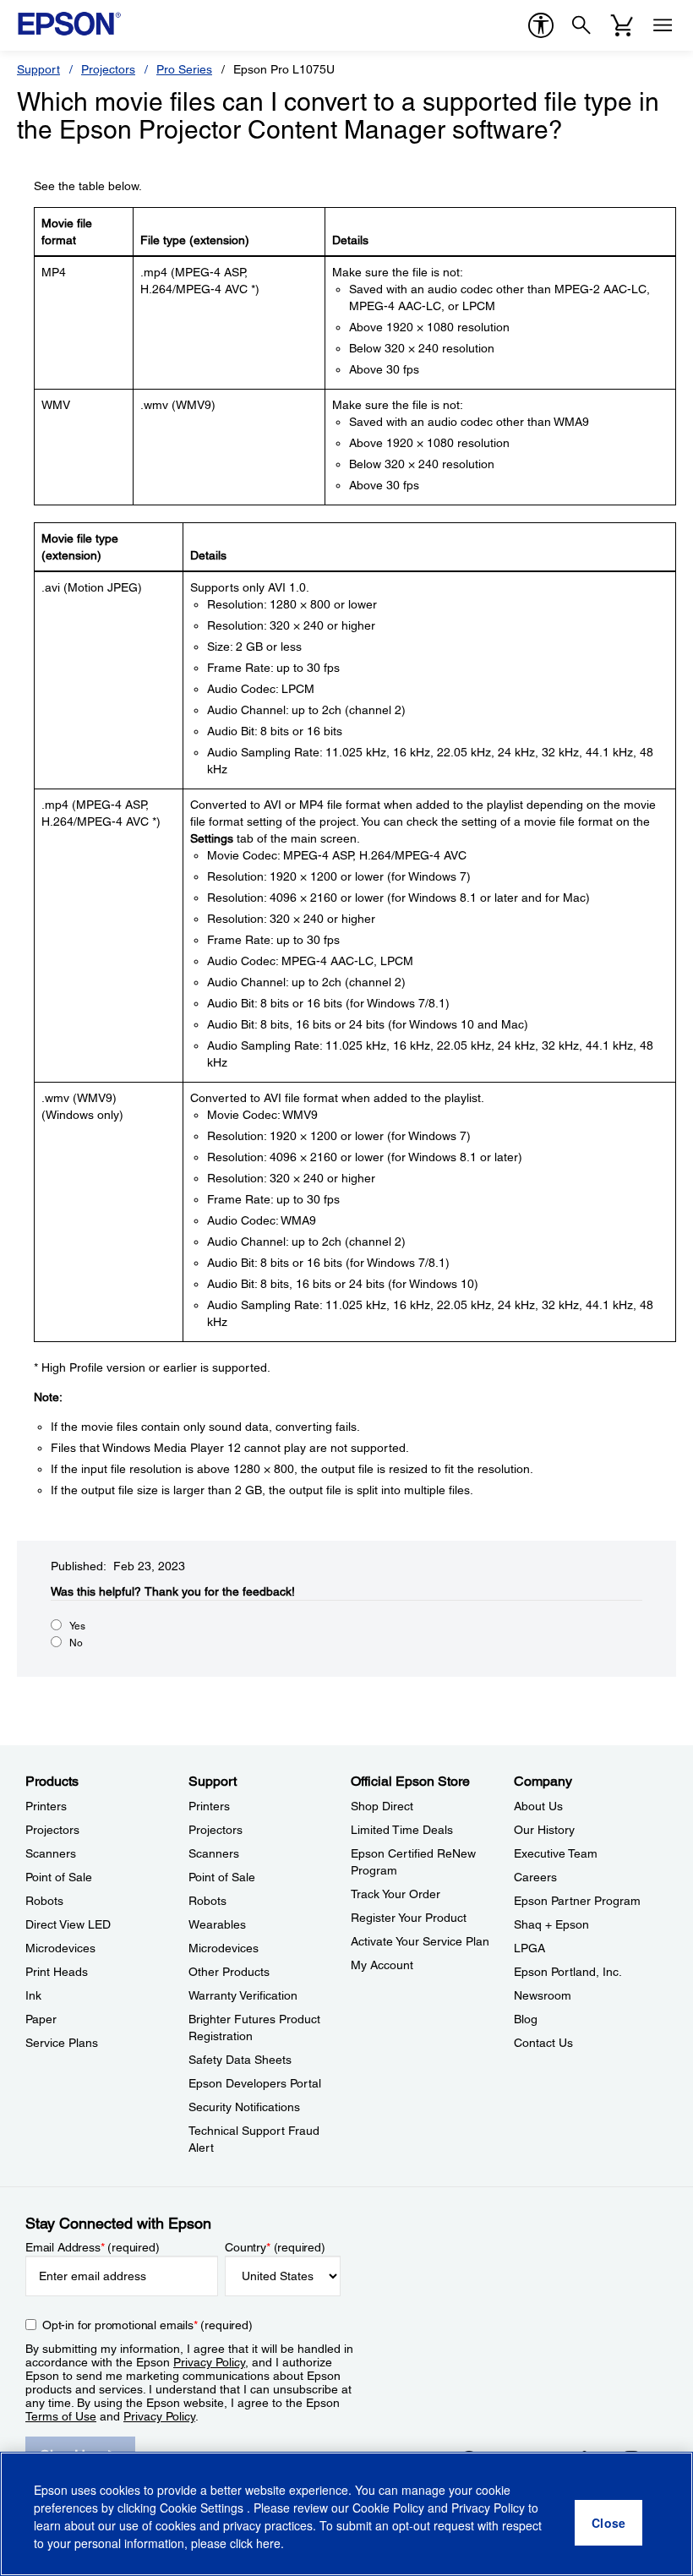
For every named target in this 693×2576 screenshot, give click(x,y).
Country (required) (275, 2247)
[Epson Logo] (69, 24)
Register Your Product (409, 1918)
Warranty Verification (243, 1995)
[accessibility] (541, 25)
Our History (544, 1830)
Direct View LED (68, 1924)
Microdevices (60, 1948)
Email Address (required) (93, 2247)
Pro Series (184, 69)
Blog (526, 2019)
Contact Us (543, 2043)
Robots (44, 1901)
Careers (535, 1877)
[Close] (608, 2523)
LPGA (529, 1948)
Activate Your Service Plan (420, 1941)
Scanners (51, 1853)
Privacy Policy (209, 2362)
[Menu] (663, 25)
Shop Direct (382, 1806)
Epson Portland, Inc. (568, 1972)
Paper (41, 2019)
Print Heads (57, 1972)
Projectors (108, 69)
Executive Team (556, 1853)
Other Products (229, 1972)
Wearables (217, 1924)
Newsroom (543, 1995)
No (76, 1643)
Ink (33, 1995)
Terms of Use (61, 2416)
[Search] (581, 25)
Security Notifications (244, 2107)
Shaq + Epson (551, 1924)
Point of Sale (59, 1877)
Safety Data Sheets (240, 2060)
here (268, 2543)
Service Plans (62, 2043)
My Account (382, 1965)
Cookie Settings (203, 2508)
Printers (46, 1806)
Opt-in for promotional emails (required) (147, 2325)
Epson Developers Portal (255, 2083)
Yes (77, 1626)
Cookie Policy (388, 2508)
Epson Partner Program (577, 1901)
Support (38, 69)
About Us (538, 1806)
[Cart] (622, 25)
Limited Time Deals (402, 1830)
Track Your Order (396, 1894)
